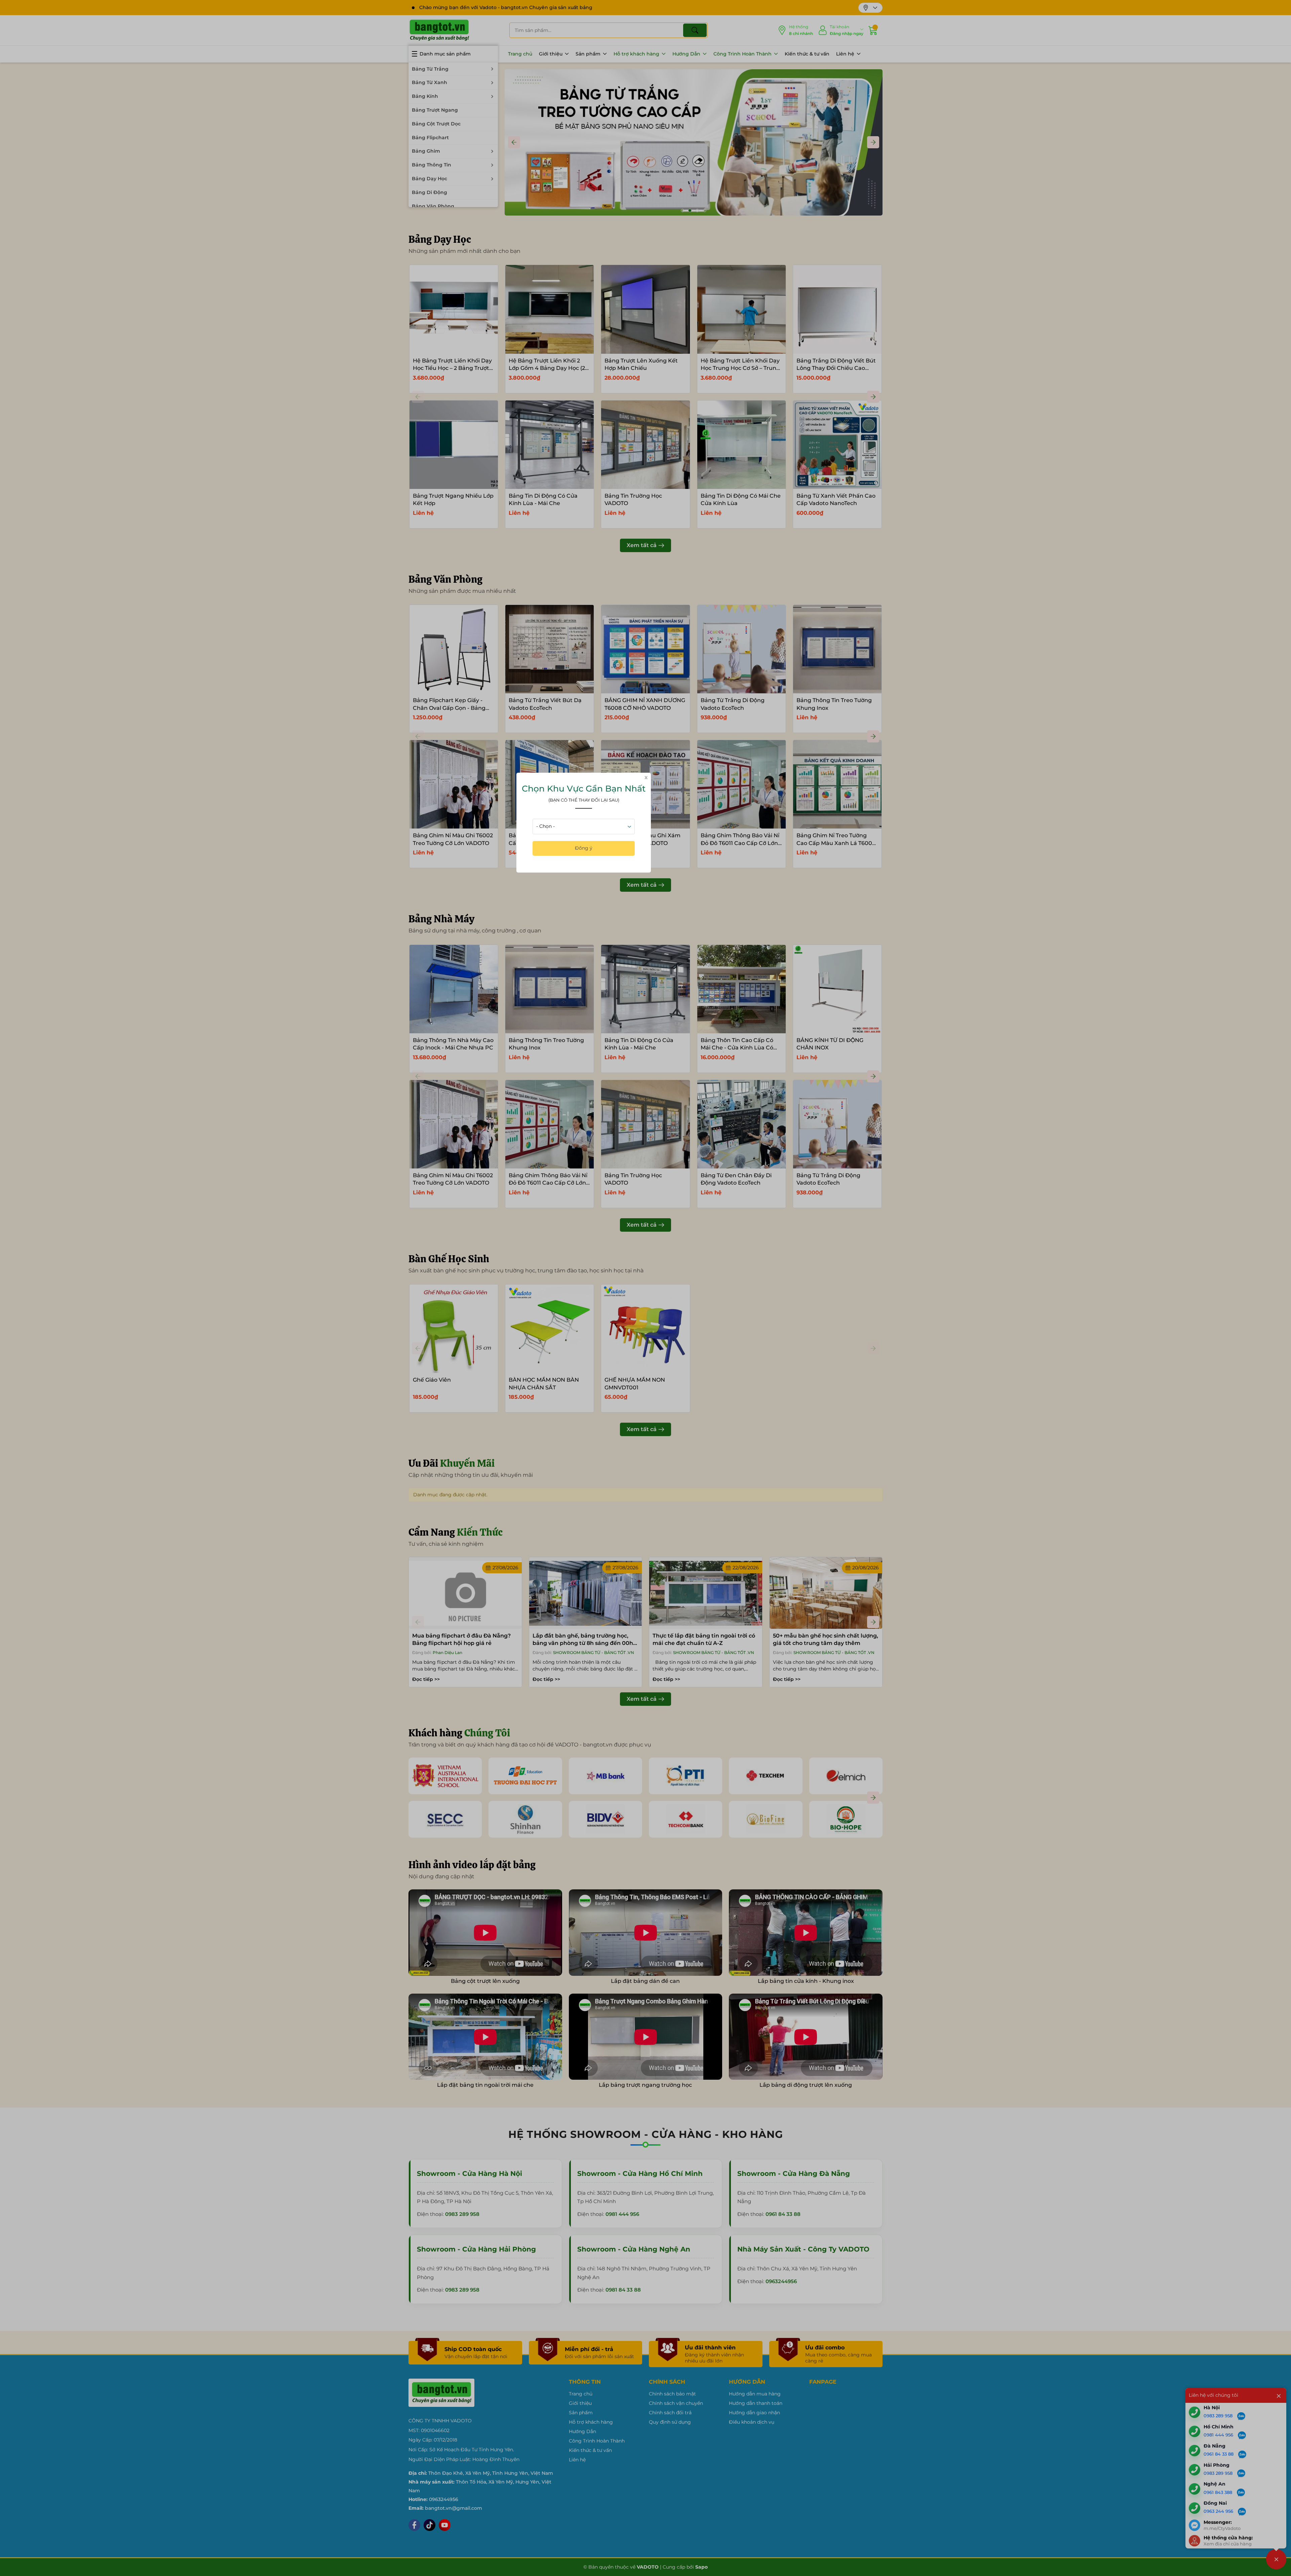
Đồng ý (584, 848)
